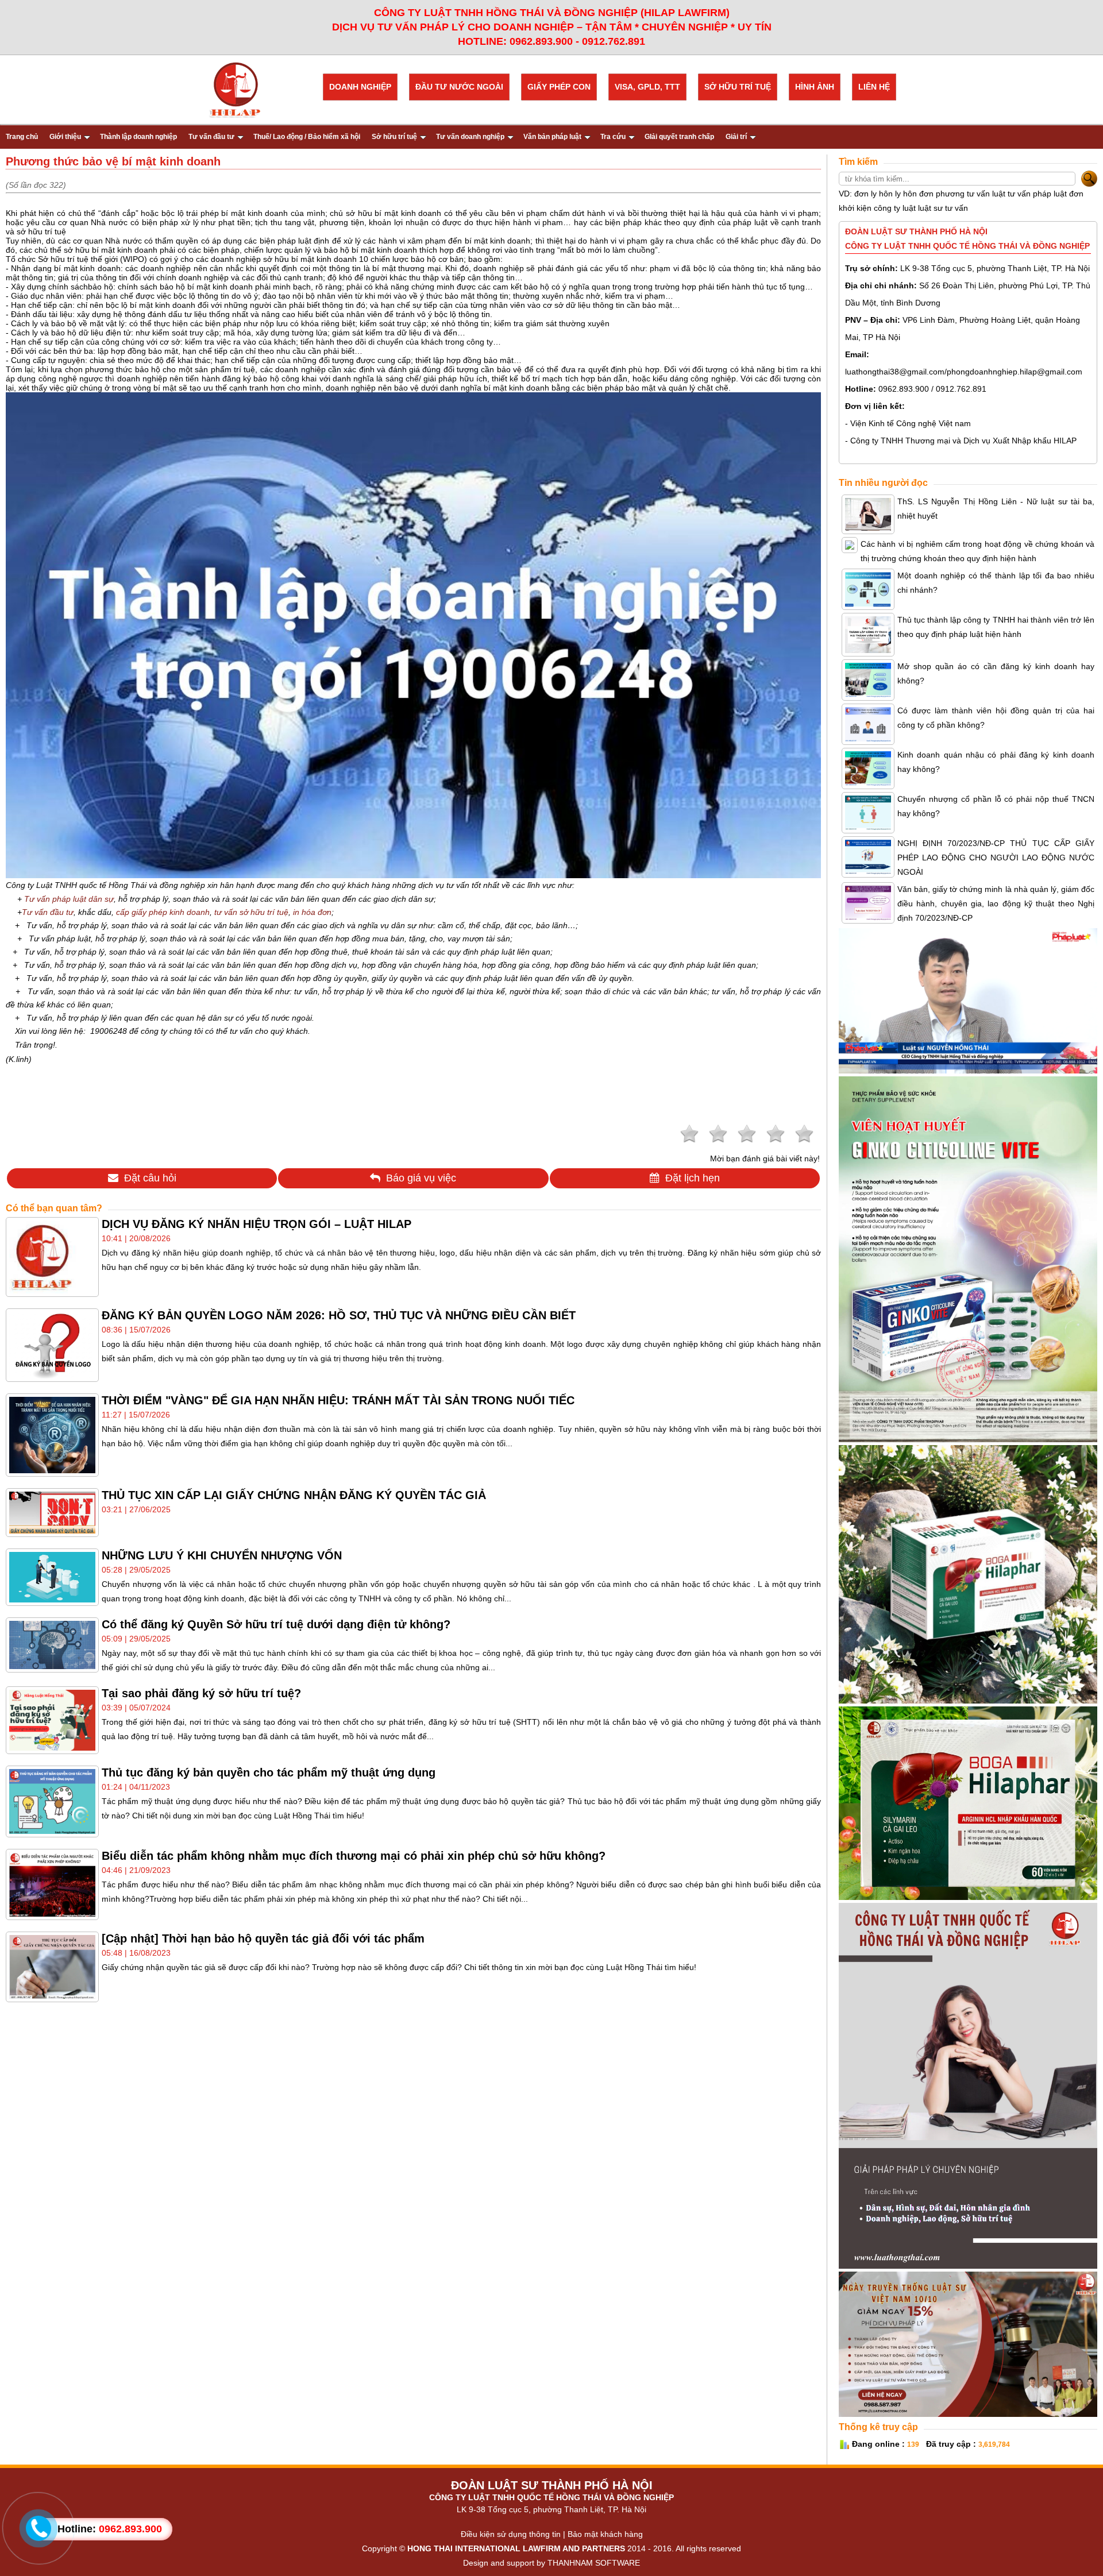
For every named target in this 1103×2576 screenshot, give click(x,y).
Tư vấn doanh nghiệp (470, 137)
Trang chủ (22, 137)
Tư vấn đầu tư (211, 137)
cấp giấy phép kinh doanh (163, 912)
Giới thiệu (65, 137)
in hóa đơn (312, 912)
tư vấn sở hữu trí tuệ (251, 912)
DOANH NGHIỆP (360, 87)
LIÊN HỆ (874, 87)
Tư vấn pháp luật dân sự (69, 899)
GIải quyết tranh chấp (679, 137)
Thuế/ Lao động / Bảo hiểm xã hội (307, 137)
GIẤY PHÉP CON (559, 87)
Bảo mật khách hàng (605, 2534)
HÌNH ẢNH (815, 87)
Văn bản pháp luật (552, 137)
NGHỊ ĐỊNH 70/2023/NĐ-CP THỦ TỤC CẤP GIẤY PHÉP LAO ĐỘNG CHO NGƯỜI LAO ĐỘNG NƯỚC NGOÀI (996, 858)
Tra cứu (613, 137)
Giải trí (736, 137)
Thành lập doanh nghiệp (138, 137)
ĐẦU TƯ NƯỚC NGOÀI (459, 87)
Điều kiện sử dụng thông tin (511, 2534)
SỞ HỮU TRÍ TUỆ (738, 87)
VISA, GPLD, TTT (647, 87)
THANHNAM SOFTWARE (594, 2563)
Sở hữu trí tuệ (394, 137)
